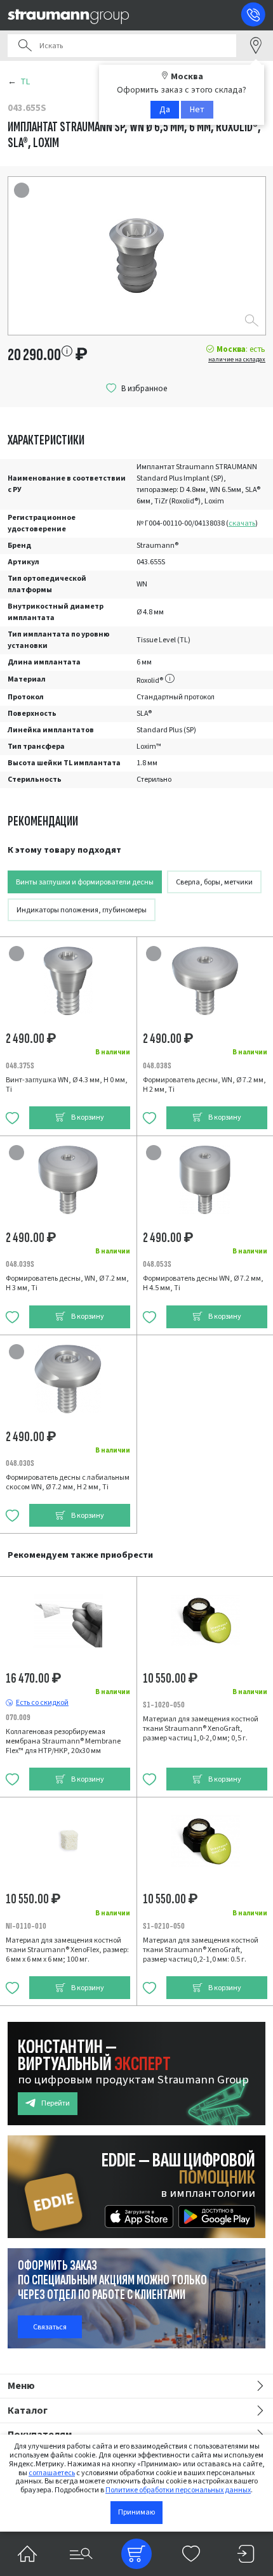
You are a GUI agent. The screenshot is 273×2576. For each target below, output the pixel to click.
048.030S (20, 1463)
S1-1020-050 (164, 1705)
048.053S (157, 1264)
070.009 (18, 1717)
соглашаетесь (52, 2473)
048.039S (20, 1264)
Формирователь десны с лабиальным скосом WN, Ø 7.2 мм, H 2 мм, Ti (68, 1482)
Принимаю (136, 2512)
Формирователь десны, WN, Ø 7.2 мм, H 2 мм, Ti (204, 1085)
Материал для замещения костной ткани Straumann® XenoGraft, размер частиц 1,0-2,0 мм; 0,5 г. (201, 1729)
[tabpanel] (136, 1190)
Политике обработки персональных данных (178, 2490)
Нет (197, 110)
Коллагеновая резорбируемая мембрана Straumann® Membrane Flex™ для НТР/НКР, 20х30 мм (63, 1741)
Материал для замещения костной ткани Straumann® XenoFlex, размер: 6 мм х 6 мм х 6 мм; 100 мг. (67, 1950)
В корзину (88, 1117)
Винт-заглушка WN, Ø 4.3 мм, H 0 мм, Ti (67, 1085)
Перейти (56, 2103)
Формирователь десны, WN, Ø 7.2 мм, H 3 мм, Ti (67, 1283)
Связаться (50, 2327)
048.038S (157, 1065)
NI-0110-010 (26, 1926)
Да (165, 110)
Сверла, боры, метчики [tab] (214, 882)
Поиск (25, 46)
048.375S (20, 1065)
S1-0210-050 (164, 1926)
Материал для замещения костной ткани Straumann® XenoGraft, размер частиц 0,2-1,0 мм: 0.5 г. (201, 1950)
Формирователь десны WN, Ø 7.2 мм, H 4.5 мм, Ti (203, 1283)
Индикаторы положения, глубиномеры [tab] (82, 910)
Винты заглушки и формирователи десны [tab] (85, 882)
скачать (242, 523)
